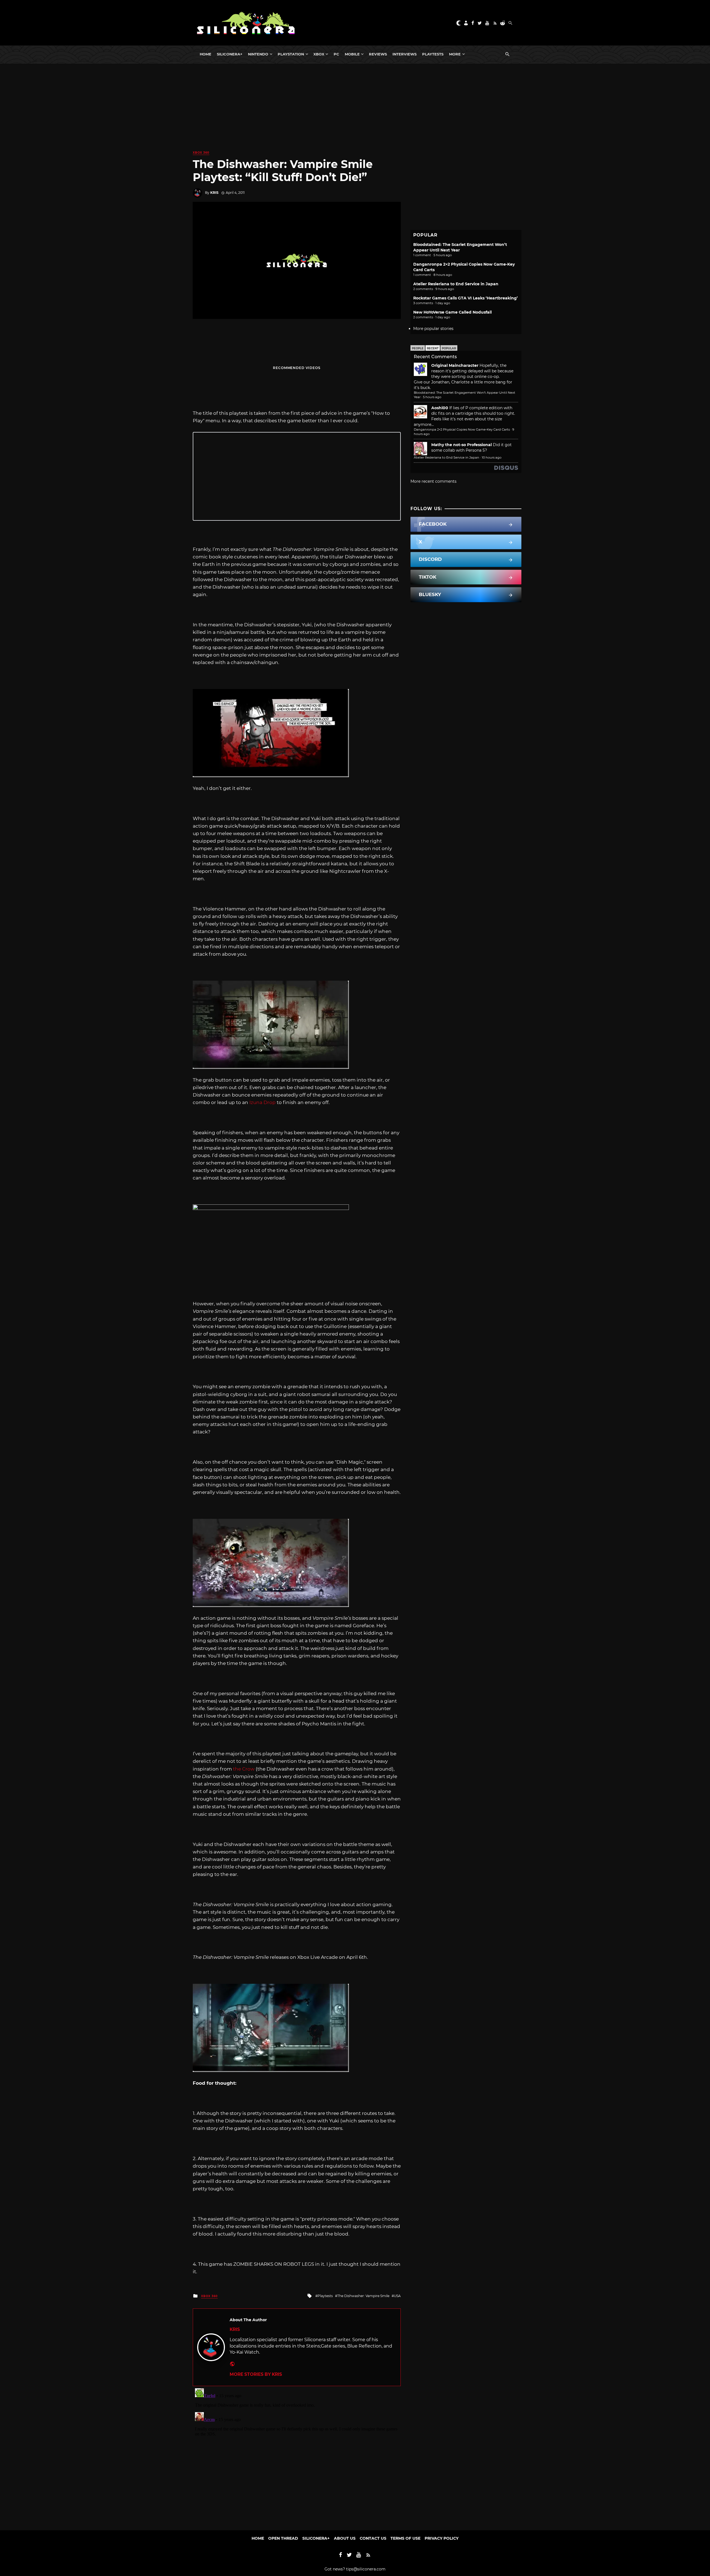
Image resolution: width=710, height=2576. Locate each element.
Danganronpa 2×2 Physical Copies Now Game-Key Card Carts (462, 429)
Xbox (319, 54)
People (418, 348)
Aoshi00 (440, 408)
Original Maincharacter (455, 365)
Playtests (433, 54)
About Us (345, 2538)
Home (206, 54)
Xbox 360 (201, 153)
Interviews (405, 54)
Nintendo (258, 54)
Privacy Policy (442, 2538)
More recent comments (433, 481)
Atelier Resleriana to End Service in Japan (456, 284)
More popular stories (433, 329)
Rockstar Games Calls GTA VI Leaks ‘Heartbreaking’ (466, 298)
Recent (433, 348)
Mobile (352, 54)
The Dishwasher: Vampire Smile (363, 2296)
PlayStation (291, 54)
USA (397, 2296)
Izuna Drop (263, 1102)
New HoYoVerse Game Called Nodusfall (452, 312)
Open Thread (283, 2538)
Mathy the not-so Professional (461, 445)
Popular (449, 348)
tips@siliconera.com (366, 2569)
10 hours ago (492, 457)
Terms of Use (405, 2538)
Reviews (378, 54)
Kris (214, 193)
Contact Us (373, 2538)
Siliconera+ (230, 54)
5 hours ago (432, 397)
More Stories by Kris (256, 2374)
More (455, 54)
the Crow (244, 1769)
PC (336, 54)
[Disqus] (297, 2455)
